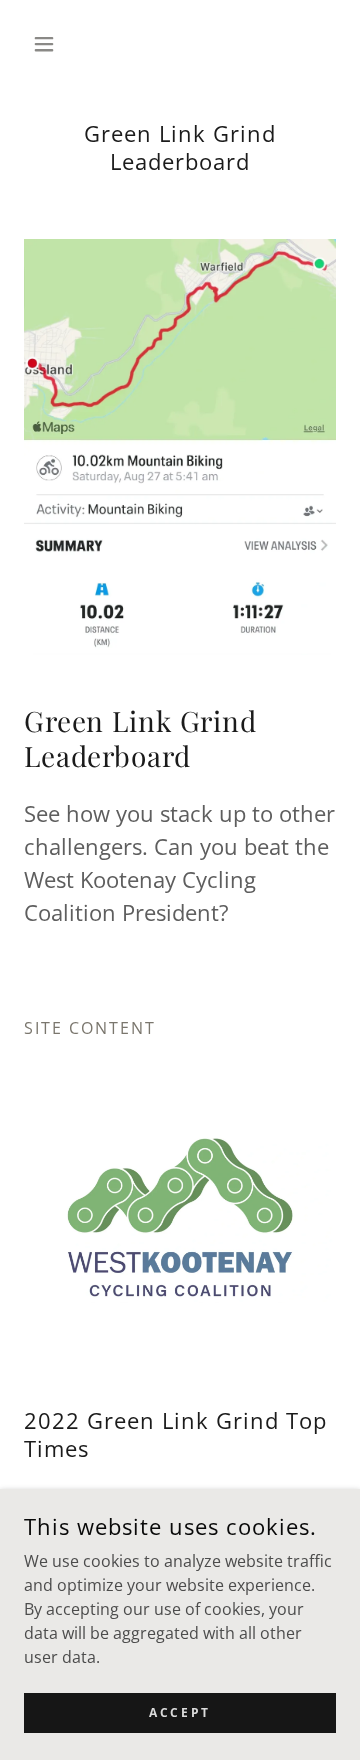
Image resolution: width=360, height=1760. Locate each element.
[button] (47, 44)
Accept (179, 1712)
